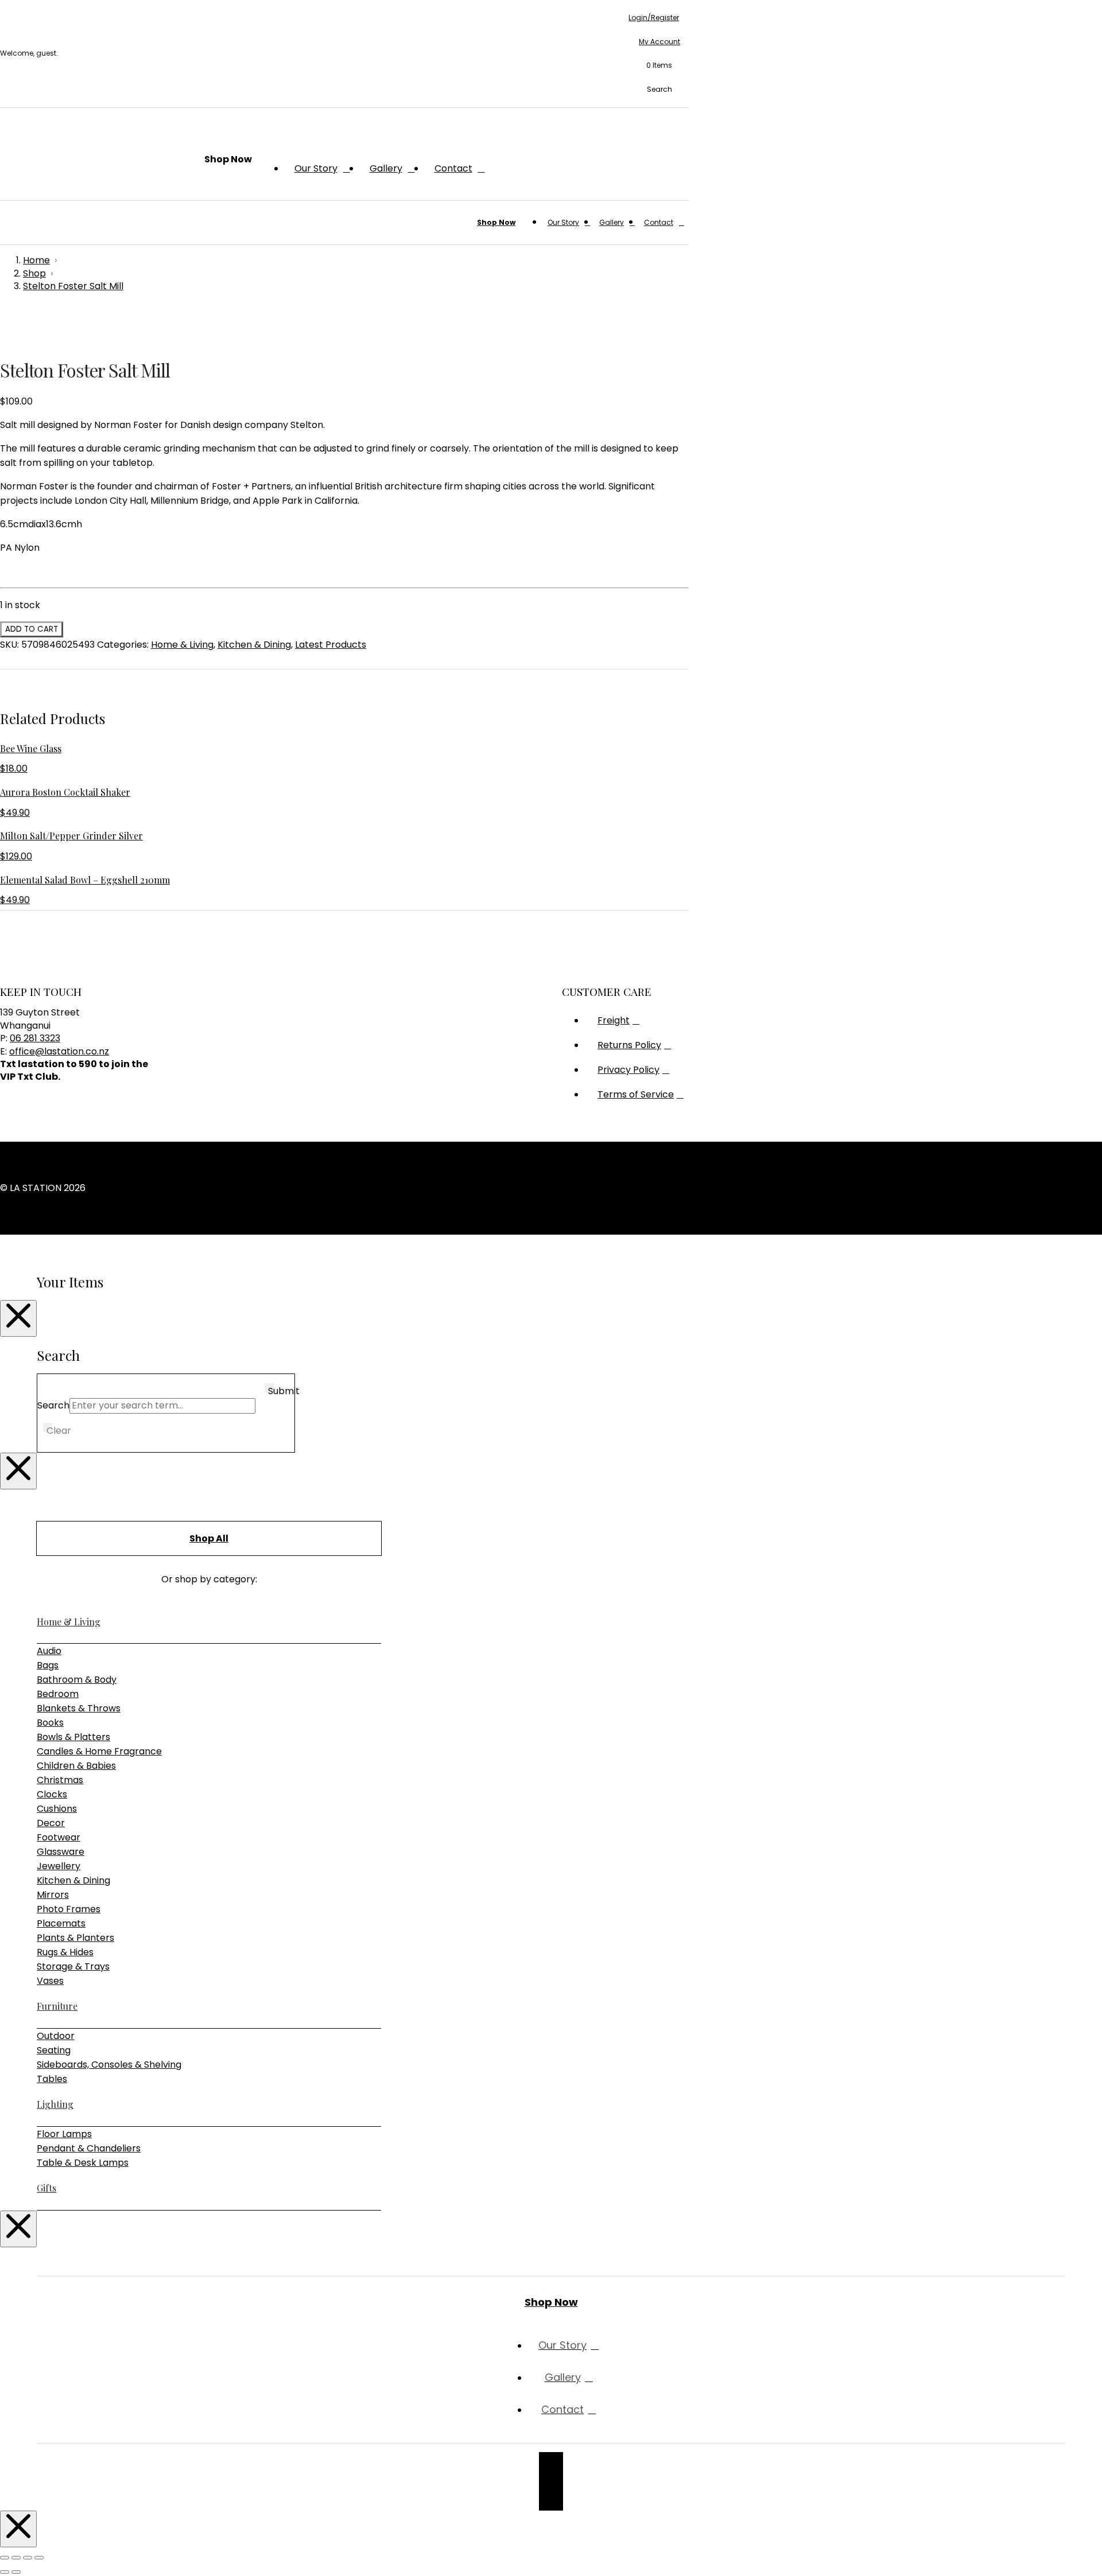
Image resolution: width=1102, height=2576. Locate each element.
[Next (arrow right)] (16, 2572)
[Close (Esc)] (39, 2558)
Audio (49, 1651)
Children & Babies (76, 1766)
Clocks (52, 1794)
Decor (51, 1823)
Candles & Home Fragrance (99, 1751)
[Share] (28, 2558)
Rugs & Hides (65, 1952)
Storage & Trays (73, 1966)
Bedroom (58, 1694)
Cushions (57, 1809)
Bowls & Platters (73, 1737)
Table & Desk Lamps (83, 2163)
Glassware (61, 1852)
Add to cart (32, 629)
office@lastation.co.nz (59, 1051)
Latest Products (331, 645)
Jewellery (59, 1866)
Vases (50, 1981)
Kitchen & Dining (254, 645)
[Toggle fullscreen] (16, 2558)
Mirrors (53, 1895)
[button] (654, 66)
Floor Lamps (64, 2134)
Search (53, 1405)
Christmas (60, 1780)
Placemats (61, 1923)
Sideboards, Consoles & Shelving (109, 2065)
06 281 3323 (35, 1038)
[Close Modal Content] (18, 1318)
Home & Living (182, 645)
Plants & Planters (75, 1938)
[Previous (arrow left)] (5, 2572)
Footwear (59, 1837)
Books (50, 1723)
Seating (54, 2050)
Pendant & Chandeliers (89, 2148)
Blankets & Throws (79, 1708)
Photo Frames (69, 1909)
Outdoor (56, 2036)
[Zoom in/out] (5, 2558)
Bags (48, 1665)
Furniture (57, 2006)
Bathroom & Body (77, 1680)
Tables (52, 2079)
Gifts (46, 2188)
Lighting (55, 2104)
